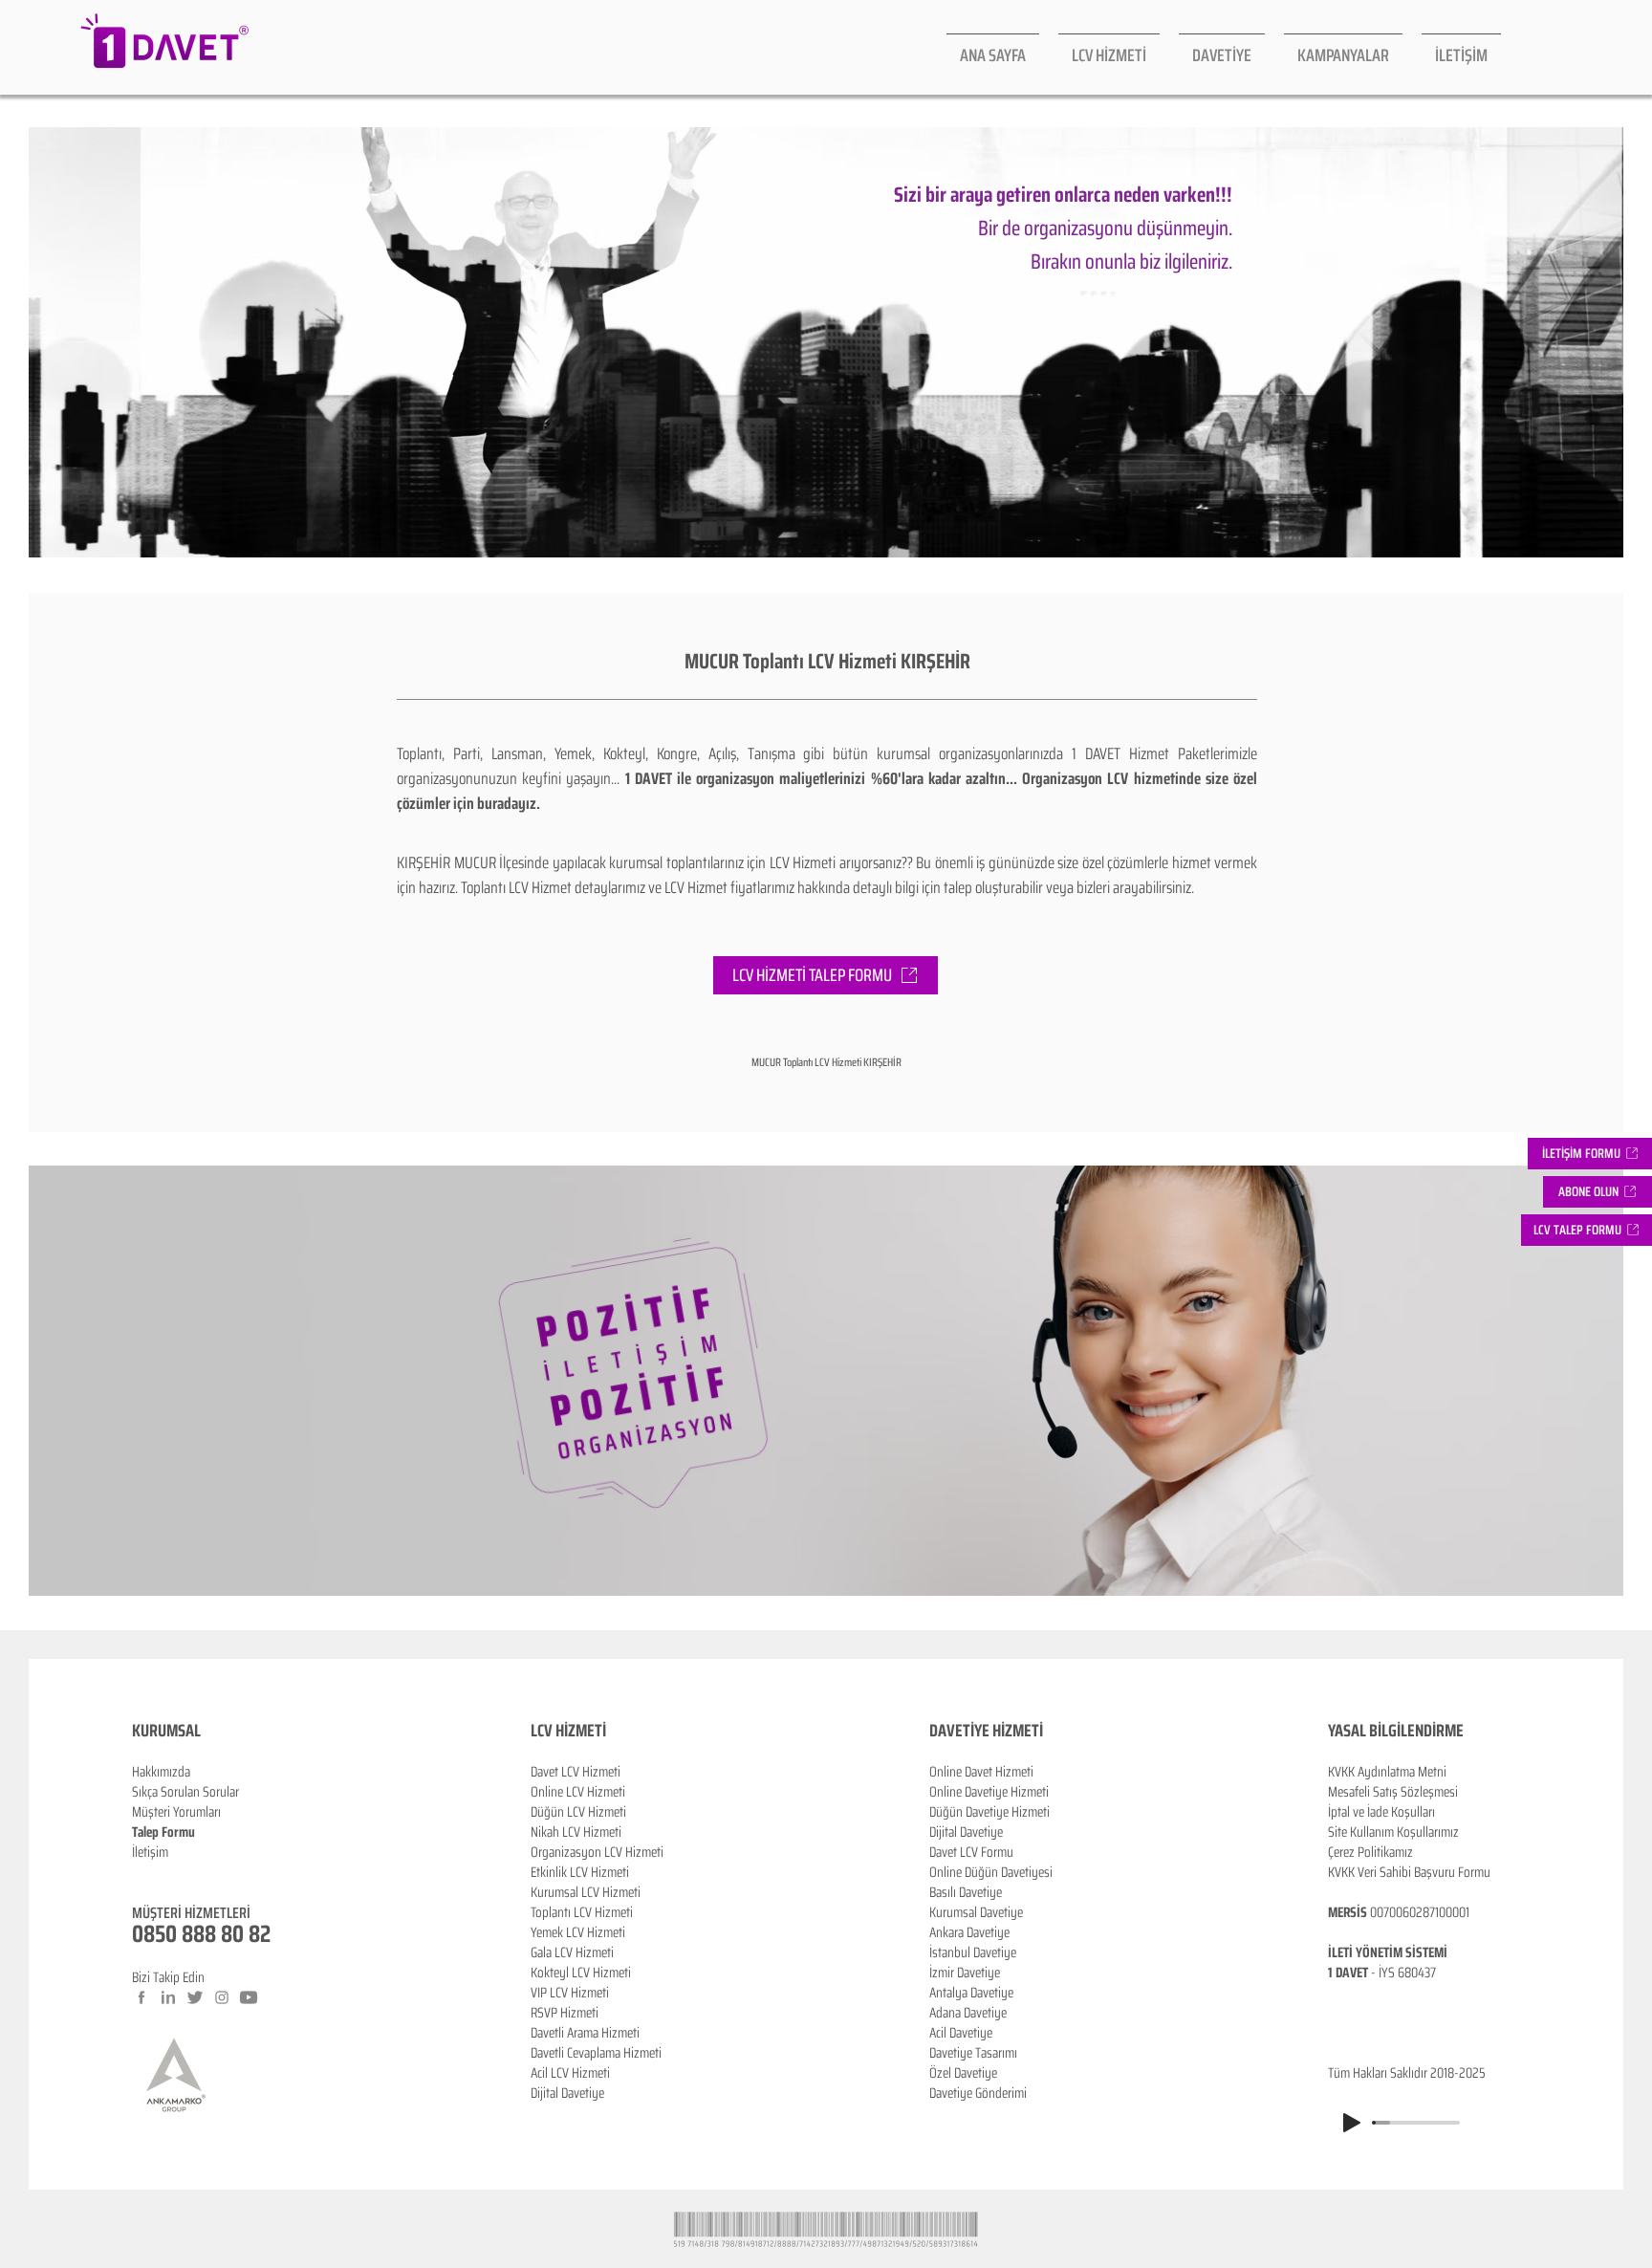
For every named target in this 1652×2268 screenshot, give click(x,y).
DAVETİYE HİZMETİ (986, 1731)
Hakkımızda (161, 1772)
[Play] (1352, 2123)
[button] (1598, 1192)
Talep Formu (163, 1832)
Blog (143, 1872)
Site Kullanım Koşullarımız (1393, 1832)
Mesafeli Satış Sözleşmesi (1393, 1792)
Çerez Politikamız (1370, 1852)
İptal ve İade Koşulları (1381, 1812)
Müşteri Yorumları (176, 1812)
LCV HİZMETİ (568, 1731)
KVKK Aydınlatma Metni (1387, 1772)
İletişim (150, 1852)
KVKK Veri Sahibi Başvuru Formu (1409, 1872)
